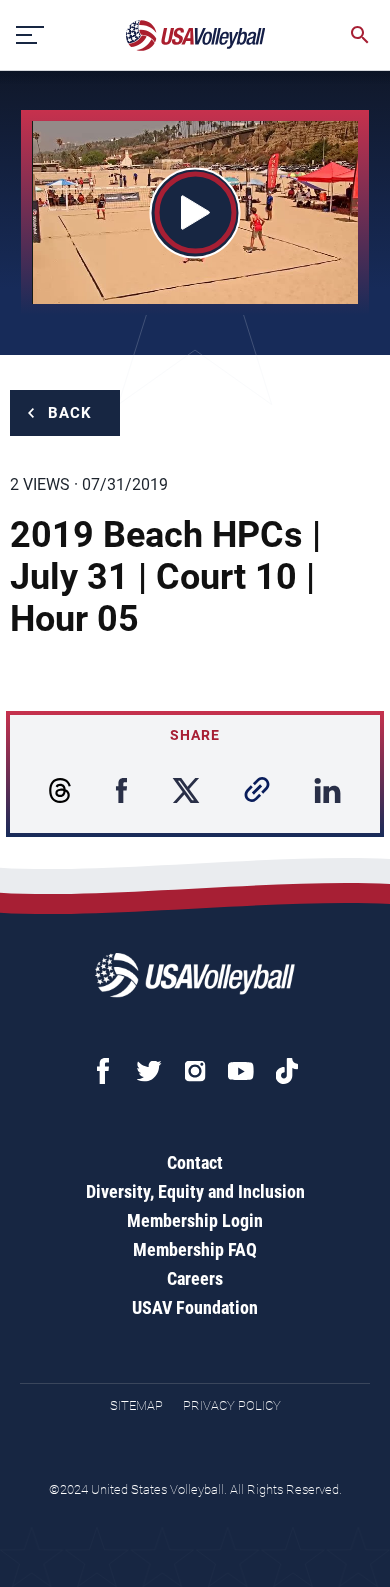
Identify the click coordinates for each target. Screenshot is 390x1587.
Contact (195, 1162)
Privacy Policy (232, 1405)
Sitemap (136, 1405)
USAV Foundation (195, 1307)
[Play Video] (195, 212)
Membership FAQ (195, 1249)
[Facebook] (103, 1071)
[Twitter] (149, 1071)
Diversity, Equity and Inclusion (195, 1191)
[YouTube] (241, 1071)
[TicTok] (287, 1071)
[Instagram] (195, 1071)
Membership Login (195, 1220)
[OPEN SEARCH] (360, 35)
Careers (195, 1278)
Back (70, 413)
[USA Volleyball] (196, 35)
